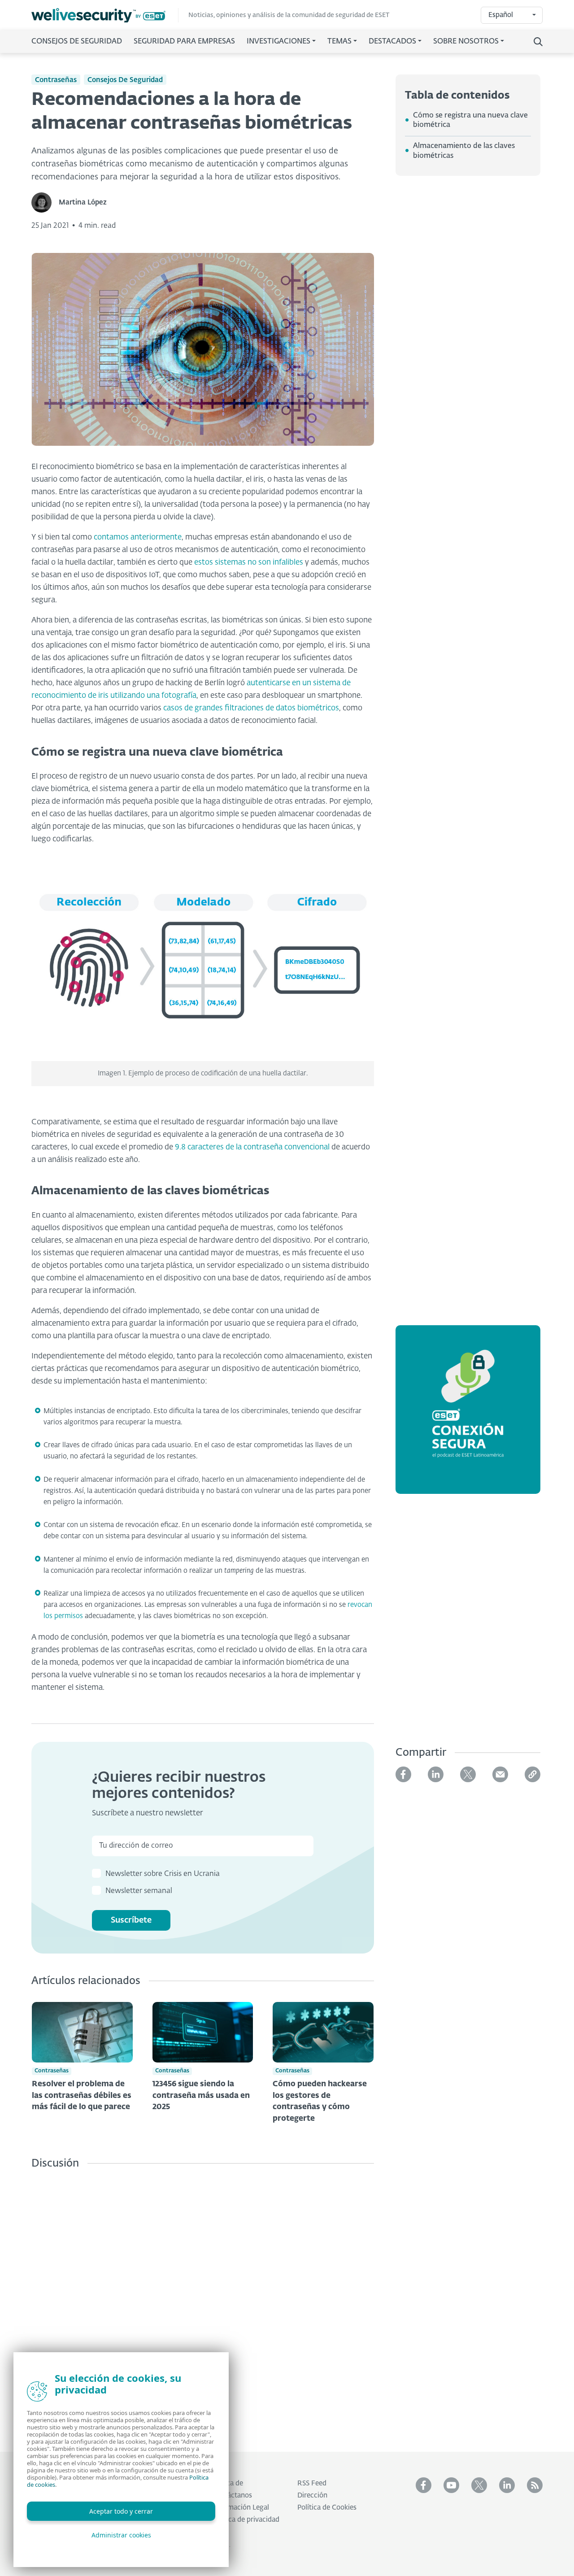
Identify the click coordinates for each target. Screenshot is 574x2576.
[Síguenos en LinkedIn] (507, 2485)
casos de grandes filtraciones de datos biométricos (251, 708)
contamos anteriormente (138, 537)
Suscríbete (131, 1920)
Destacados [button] (392, 42)
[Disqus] (203, 2304)
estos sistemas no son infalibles (249, 563)
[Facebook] (403, 1774)
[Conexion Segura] (468, 1415)
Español (501, 15)
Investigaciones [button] (278, 42)
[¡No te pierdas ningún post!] (535, 2485)
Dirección (312, 2495)
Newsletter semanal (139, 1891)
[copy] (533, 1774)
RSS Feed (312, 2483)
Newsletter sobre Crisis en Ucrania (163, 1874)
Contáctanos (232, 2495)
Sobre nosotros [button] (466, 42)
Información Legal (241, 2508)
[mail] (500, 1774)
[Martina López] (45, 202)
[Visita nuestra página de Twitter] (479, 2485)
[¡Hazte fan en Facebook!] (424, 2485)
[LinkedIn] (436, 1774)
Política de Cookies (327, 2508)
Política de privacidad (246, 2520)
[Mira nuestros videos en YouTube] (451, 2485)
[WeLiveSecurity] (105, 15)
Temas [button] (339, 42)
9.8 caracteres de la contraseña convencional (252, 1147)
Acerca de (228, 2483)
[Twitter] (468, 1774)
